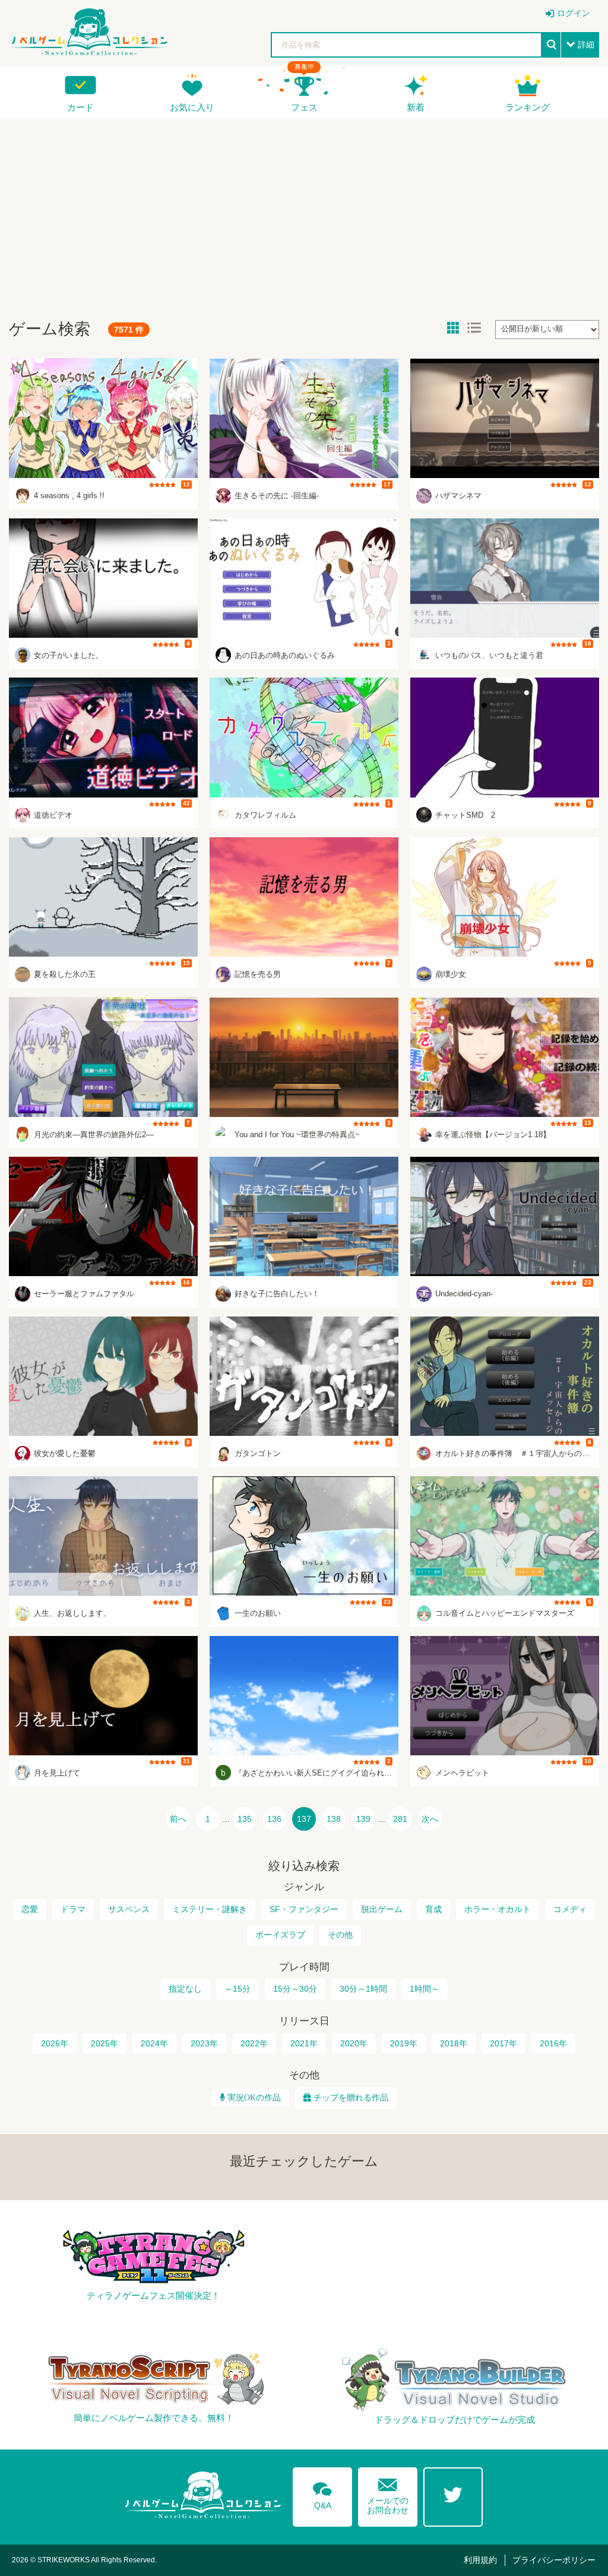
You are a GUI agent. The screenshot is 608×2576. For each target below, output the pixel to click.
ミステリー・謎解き (210, 1909)
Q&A (322, 2493)
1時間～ (425, 1989)
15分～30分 (295, 1989)
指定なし (185, 1989)
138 (334, 1819)
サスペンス (129, 1909)
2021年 (304, 2043)
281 (400, 1819)
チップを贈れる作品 (351, 2097)
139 (363, 1819)
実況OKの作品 (253, 2097)
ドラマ (73, 1909)
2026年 (55, 2043)
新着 (416, 107)
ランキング (528, 107)
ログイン (574, 13)
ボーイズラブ (280, 1935)
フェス (304, 107)
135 (245, 1819)
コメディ (570, 1909)
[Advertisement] (304, 214)
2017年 (503, 2043)
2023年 (204, 2043)
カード (80, 107)
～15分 (237, 1989)
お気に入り (192, 107)
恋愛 (30, 1909)
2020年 (354, 2043)
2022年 (254, 2043)
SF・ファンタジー (304, 1909)
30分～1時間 (363, 1989)
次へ (430, 1819)
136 (274, 1819)
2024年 (154, 2043)
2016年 (553, 2043)
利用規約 (480, 2560)
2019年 (404, 2043)
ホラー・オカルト (498, 1909)
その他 (340, 1935)
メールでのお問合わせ (388, 2494)
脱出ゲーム (382, 1909)
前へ (178, 1819)
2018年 (454, 2043)
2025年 (104, 2043)
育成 (433, 1909)
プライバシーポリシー (554, 2560)
